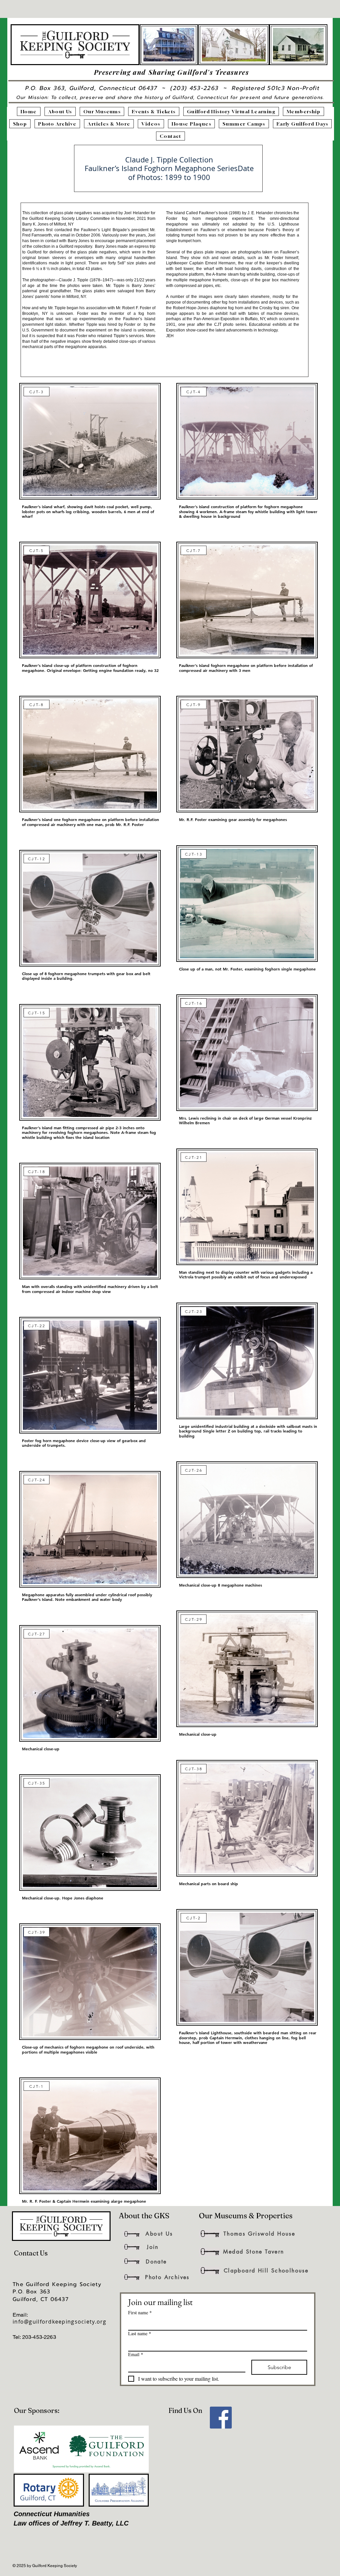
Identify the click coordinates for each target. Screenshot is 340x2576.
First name (140, 2312)
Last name (140, 2333)
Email (136, 2354)
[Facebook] (221, 2418)
